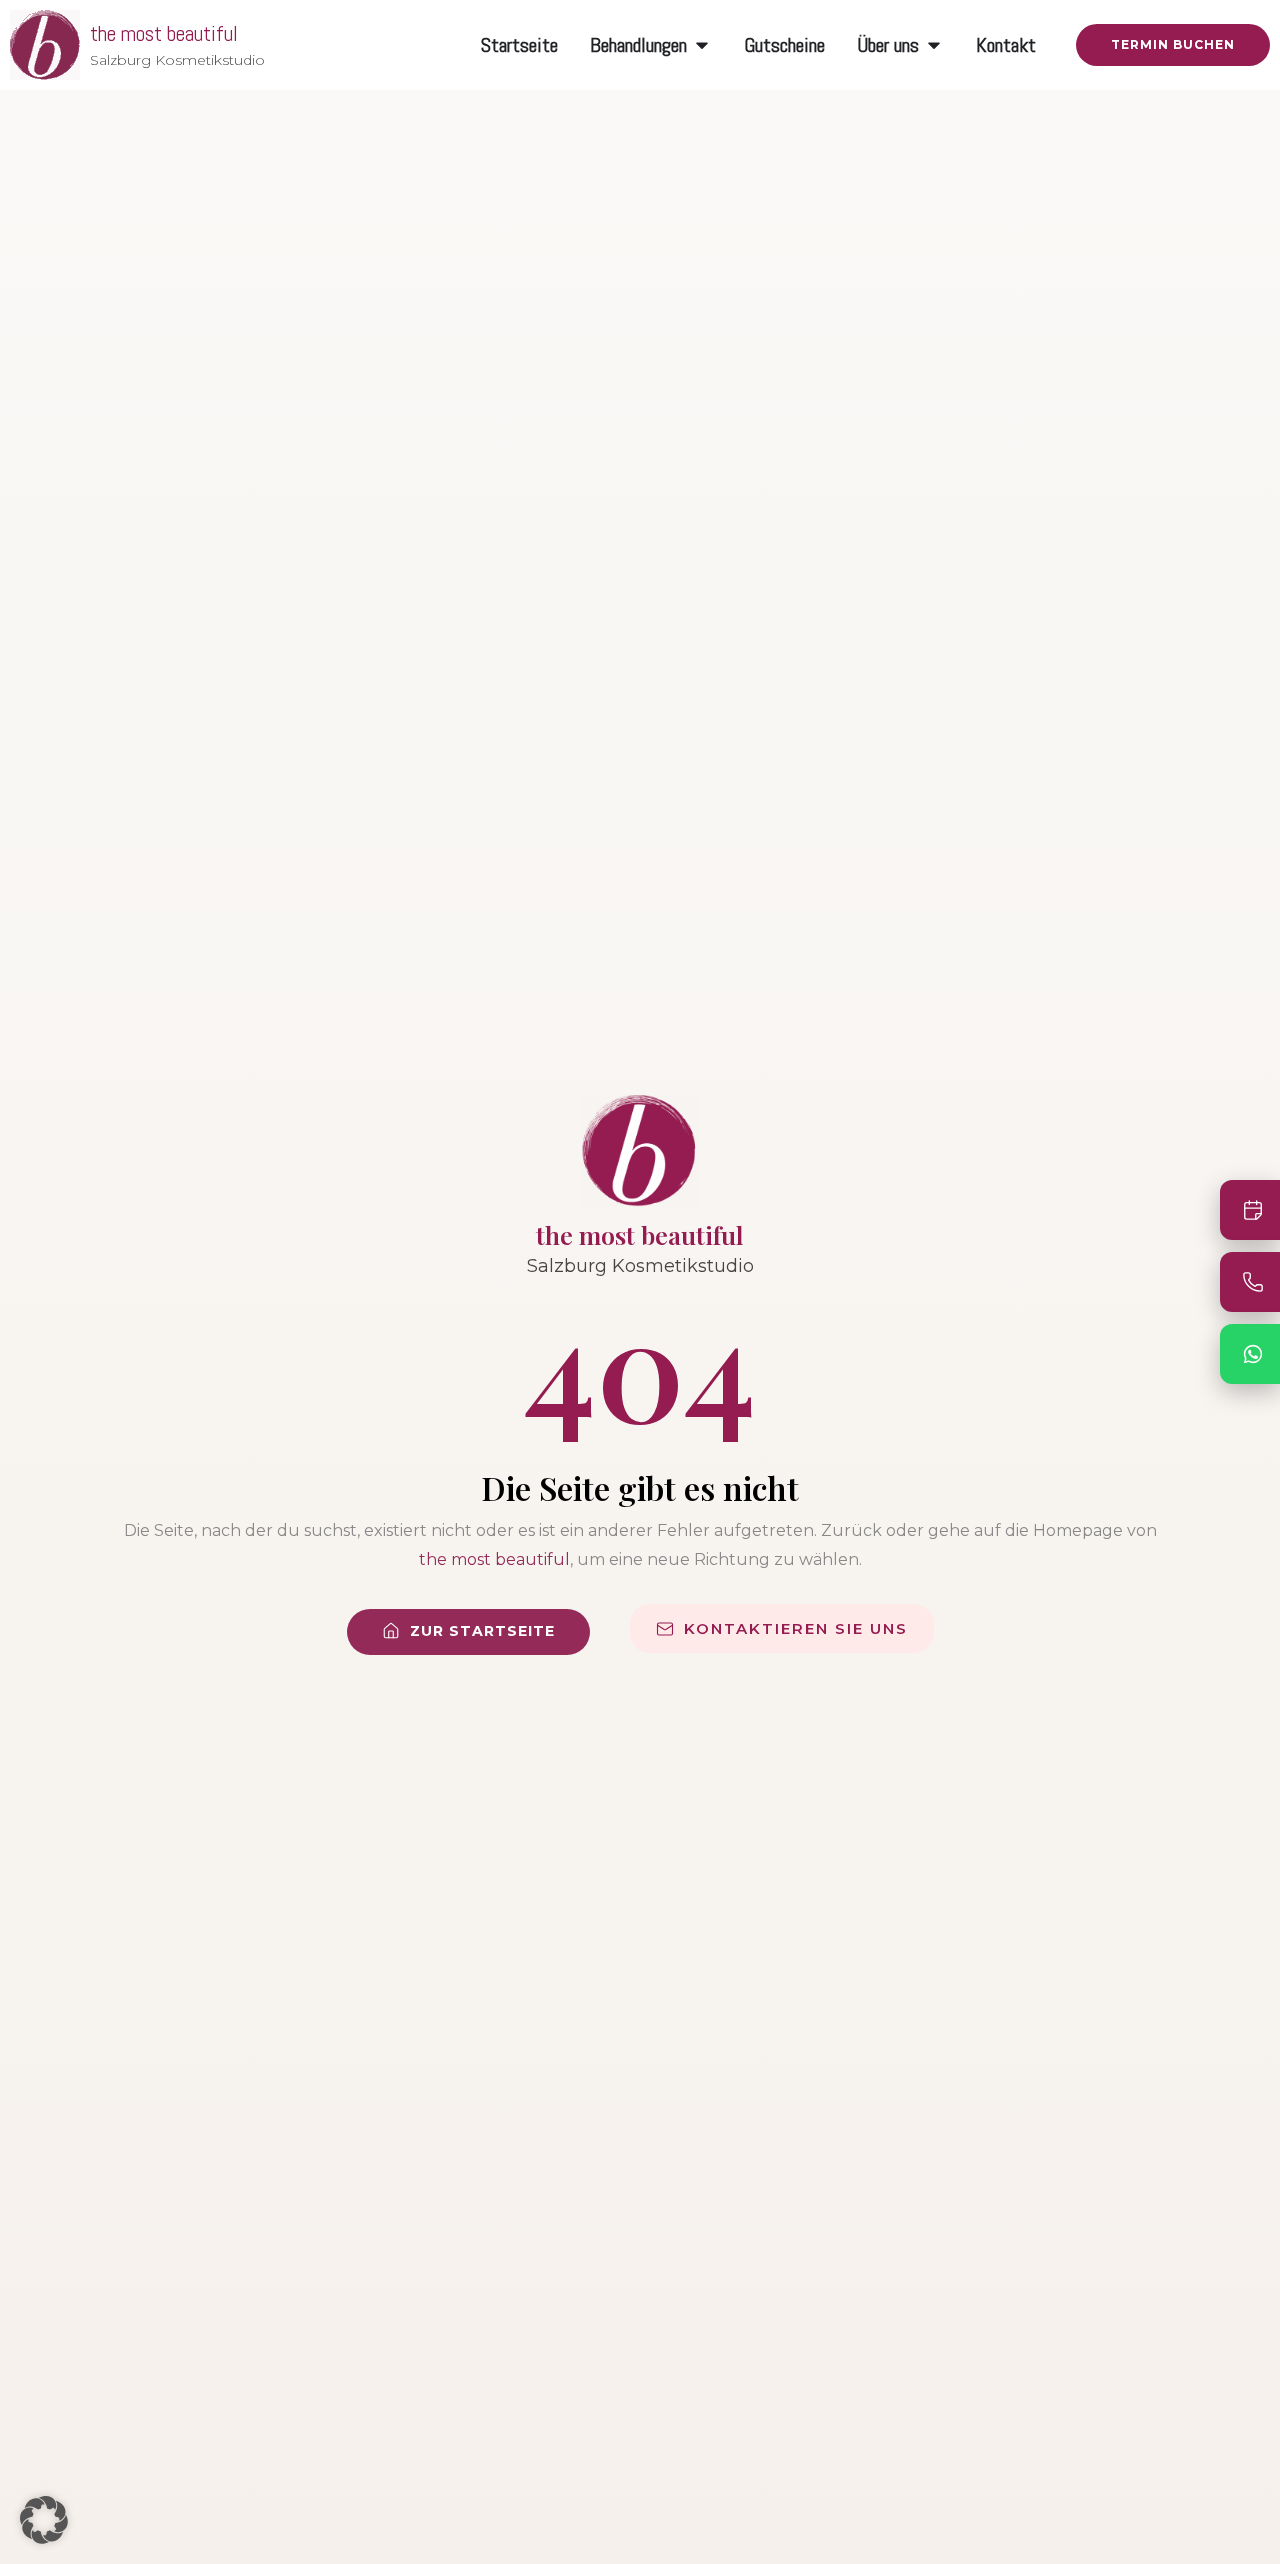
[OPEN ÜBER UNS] (934, 45)
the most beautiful (164, 33)
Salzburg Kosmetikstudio (177, 60)
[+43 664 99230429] (1250, 1282)
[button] (44, 2520)
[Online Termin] (1250, 1210)
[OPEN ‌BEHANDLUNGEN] (702, 45)
